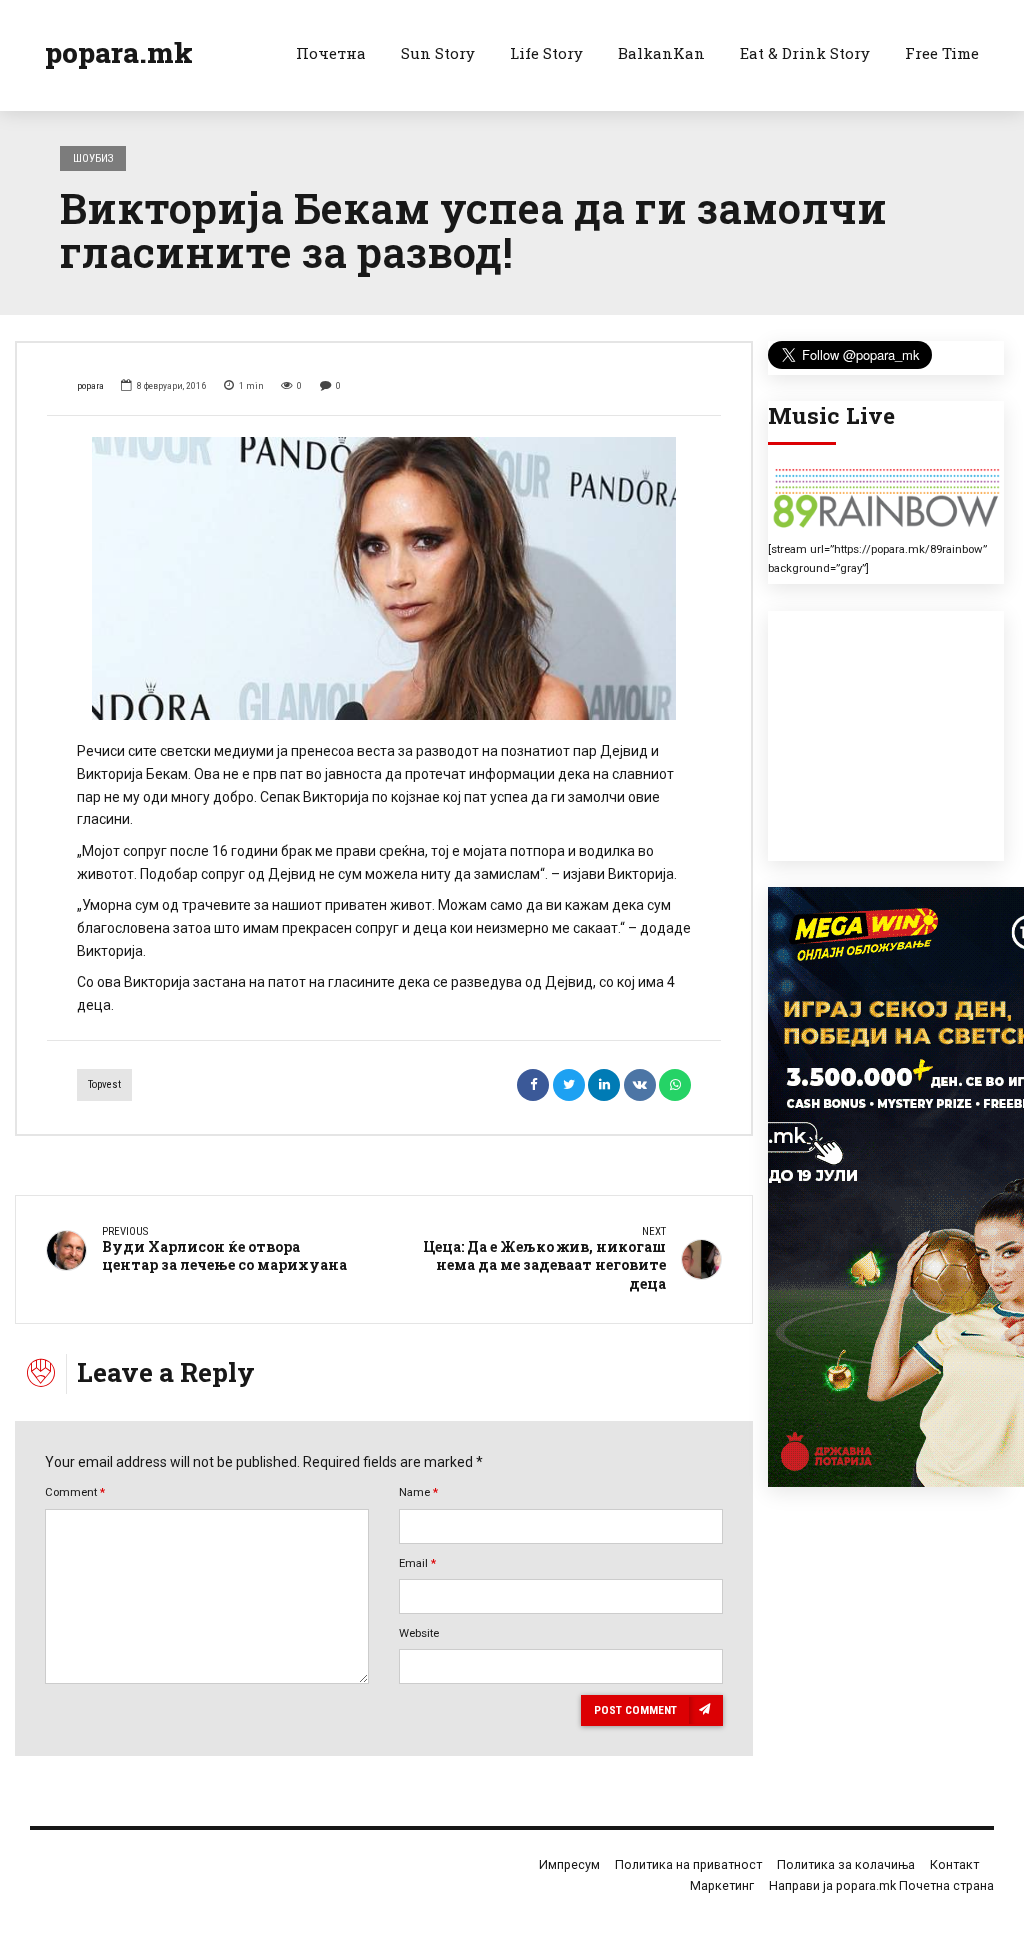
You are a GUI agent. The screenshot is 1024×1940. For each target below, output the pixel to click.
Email (417, 1563)
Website (419, 1633)
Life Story (546, 53)
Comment (75, 1492)
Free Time (942, 53)
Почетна (331, 53)
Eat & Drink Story (805, 53)
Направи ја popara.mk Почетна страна (881, 1885)
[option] (384, 578)
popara (90, 385)
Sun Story (438, 53)
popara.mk (119, 52)
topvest (104, 1084)
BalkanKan (661, 53)
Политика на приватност (688, 1864)
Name (418, 1492)
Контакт (954, 1864)
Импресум (569, 1864)
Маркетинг (722, 1885)
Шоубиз (93, 158)
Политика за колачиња (846, 1864)
